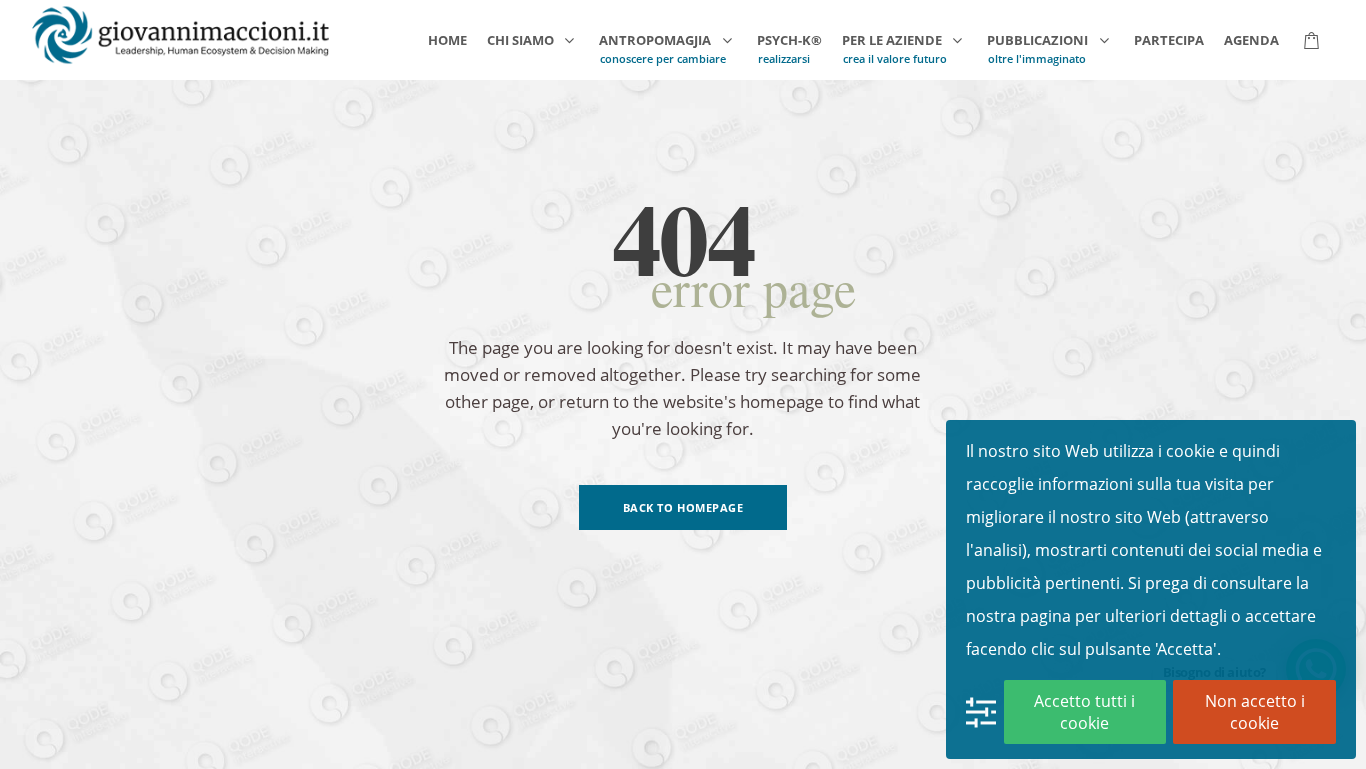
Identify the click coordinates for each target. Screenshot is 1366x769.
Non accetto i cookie (1255, 712)
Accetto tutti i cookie (1084, 712)
